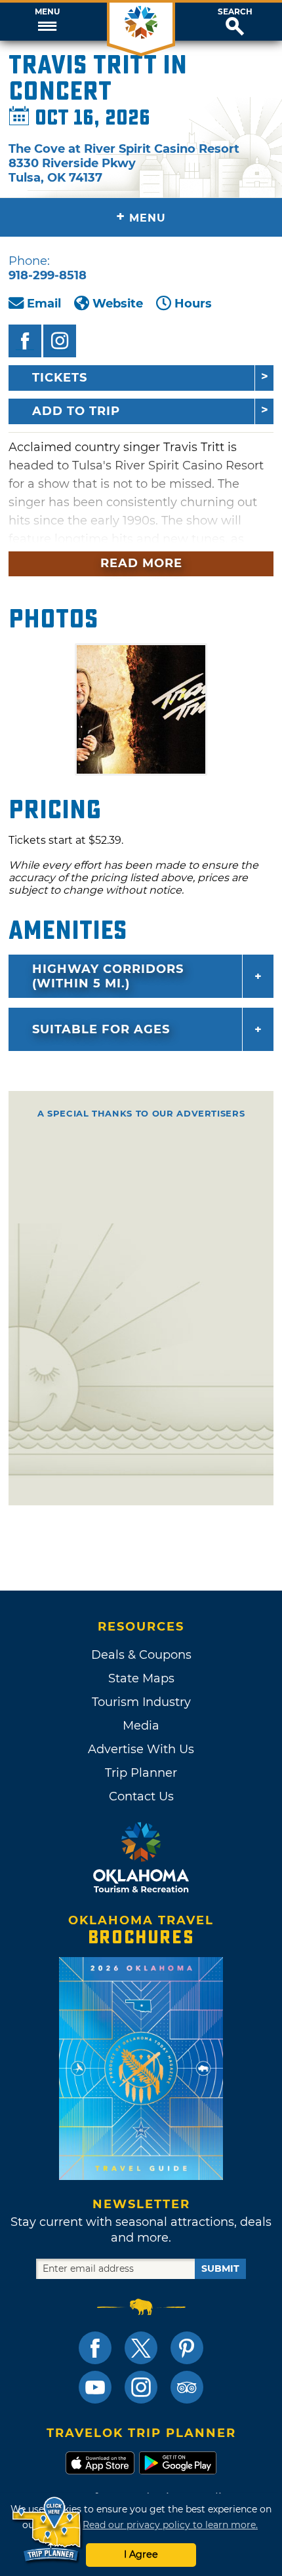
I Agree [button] (141, 2554)
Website (118, 304)
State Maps (141, 1678)
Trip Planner (141, 1773)
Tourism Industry (141, 1702)
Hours (193, 304)
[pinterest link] (187, 2348)
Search (235, 12)
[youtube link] (95, 2387)
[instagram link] (141, 2387)
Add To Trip (76, 411)
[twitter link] (141, 2348)
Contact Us (141, 1796)
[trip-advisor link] (187, 2387)
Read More (141, 563)
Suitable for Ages (101, 1029)
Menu (47, 12)
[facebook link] (95, 2348)
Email (44, 304)
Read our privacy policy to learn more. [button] (170, 2525)
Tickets (60, 378)
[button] (47, 22)
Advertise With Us (141, 1749)
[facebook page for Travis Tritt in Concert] (25, 341)
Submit (220, 2269)
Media (141, 1726)
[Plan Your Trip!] (48, 2530)
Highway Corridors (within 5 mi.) (108, 976)
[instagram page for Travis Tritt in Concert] (60, 341)
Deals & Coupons (141, 1655)
